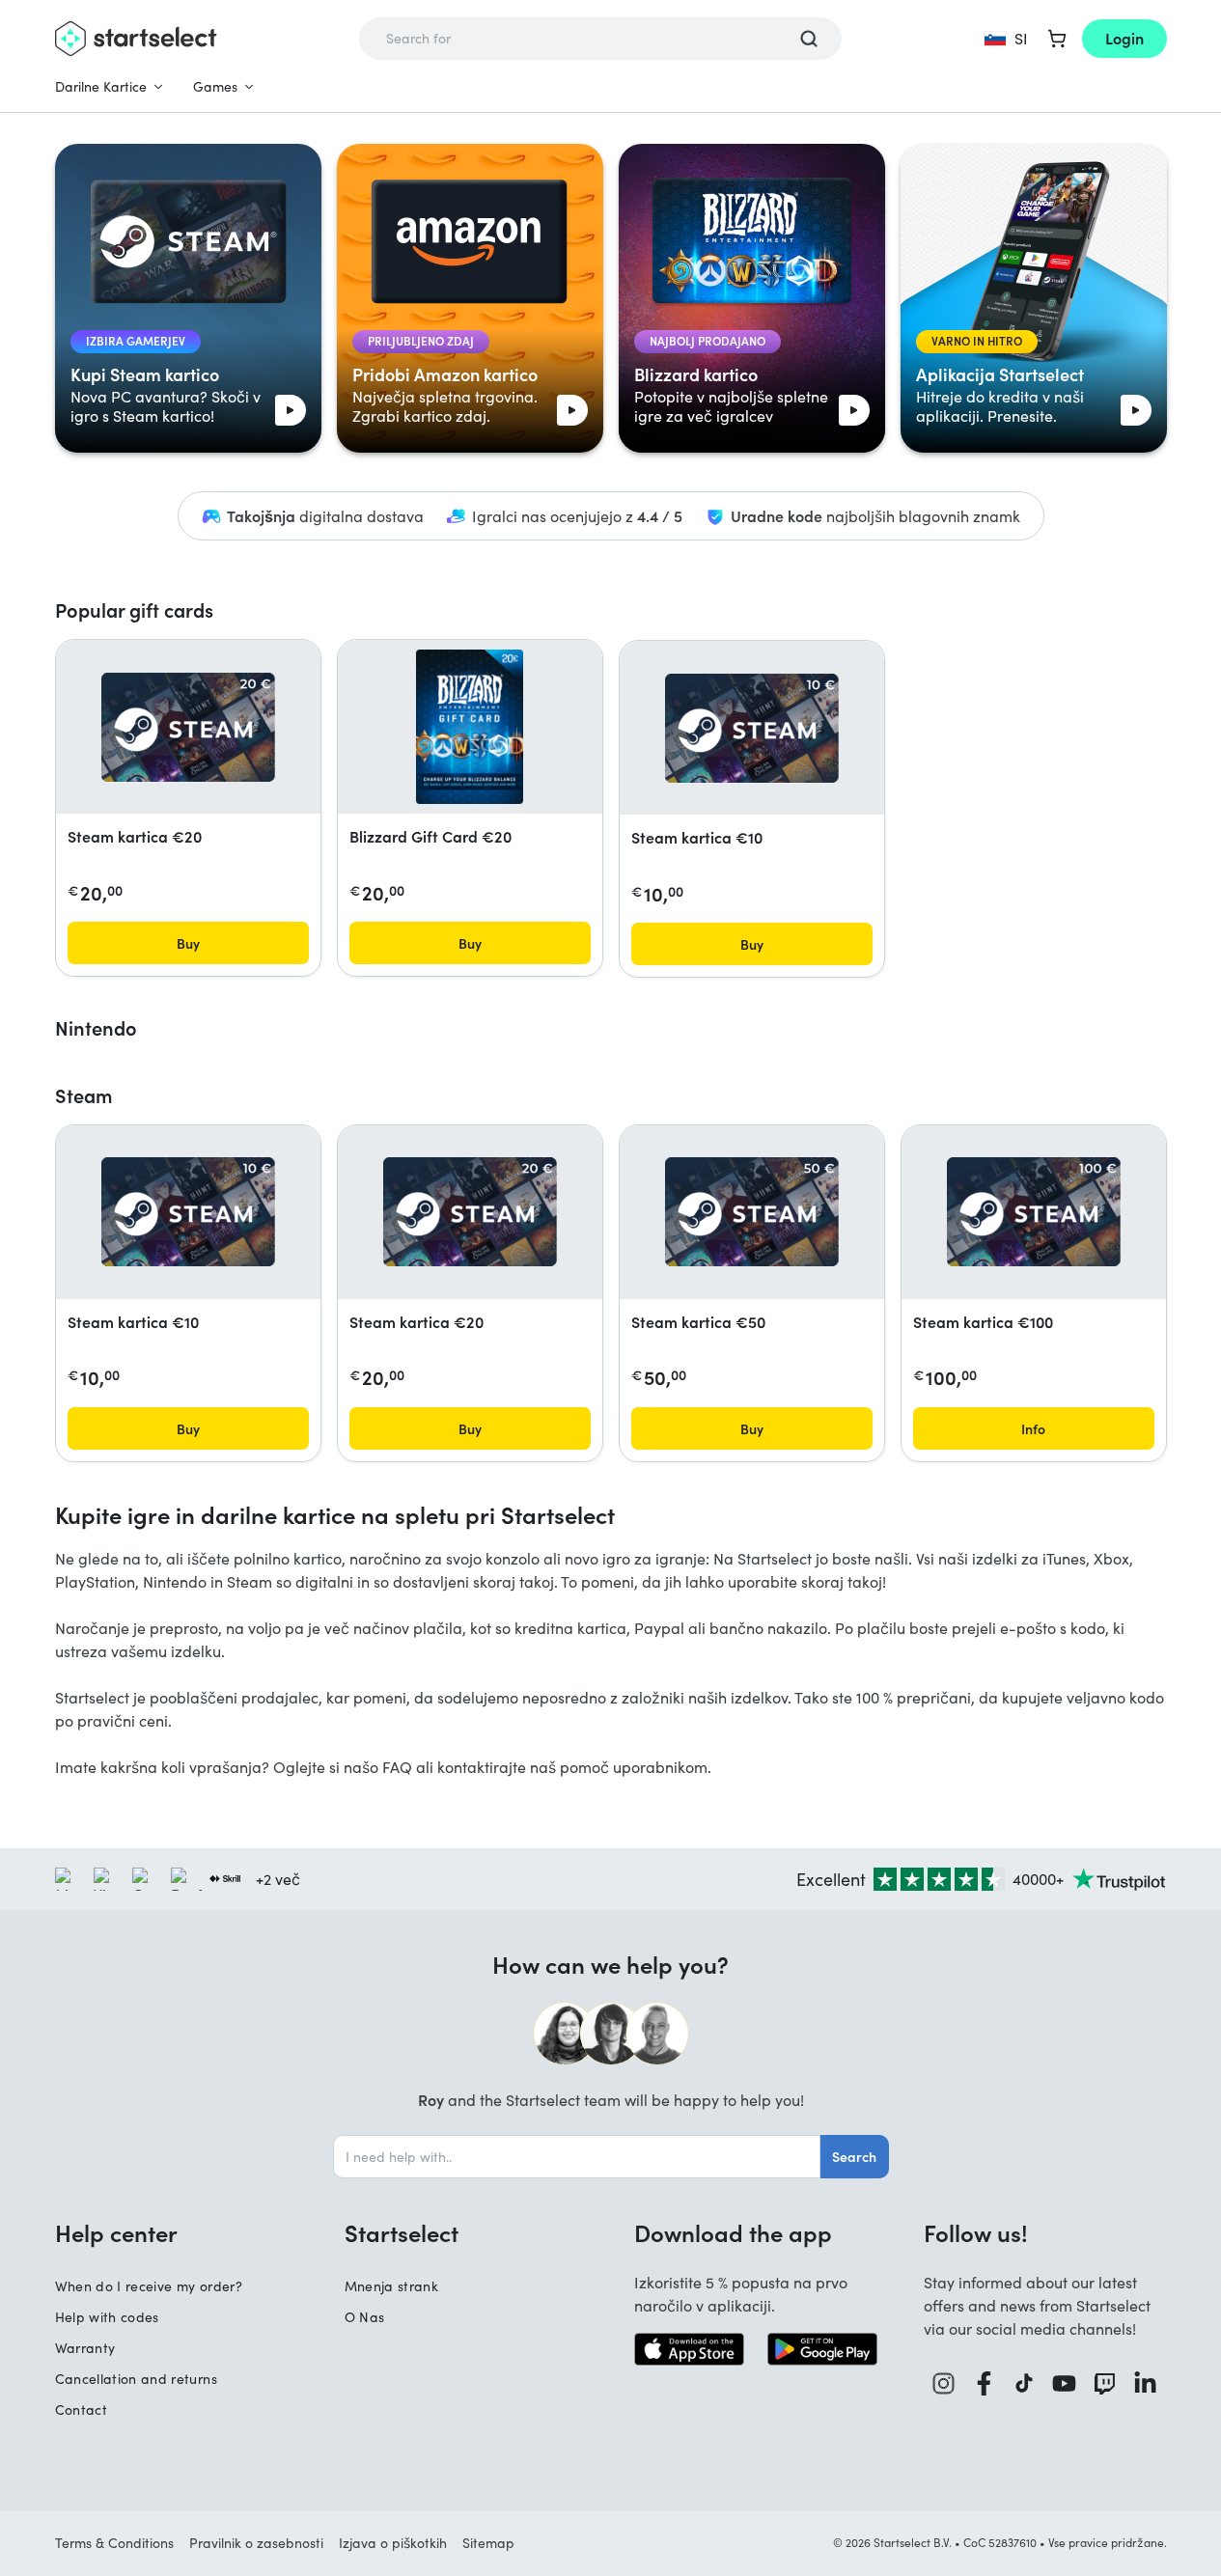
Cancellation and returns (136, 2379)
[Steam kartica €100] (1034, 1212)
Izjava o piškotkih (393, 2543)
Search (854, 2156)
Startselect (402, 2232)
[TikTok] (1025, 2383)
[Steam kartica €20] (188, 727)
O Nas (365, 2317)
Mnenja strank (392, 2286)
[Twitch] (1105, 2383)
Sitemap (488, 2543)
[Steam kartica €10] (752, 728)
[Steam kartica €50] (752, 1212)
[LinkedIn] (1146, 2383)
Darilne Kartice (101, 86)
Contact (81, 2410)
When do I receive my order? (149, 2286)
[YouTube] (1065, 2383)
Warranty (85, 2348)
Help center (116, 2232)
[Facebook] (985, 2383)
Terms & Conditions (114, 2543)
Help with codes (107, 2317)
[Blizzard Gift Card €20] (470, 727)
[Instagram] (944, 2383)
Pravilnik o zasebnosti (256, 2543)
